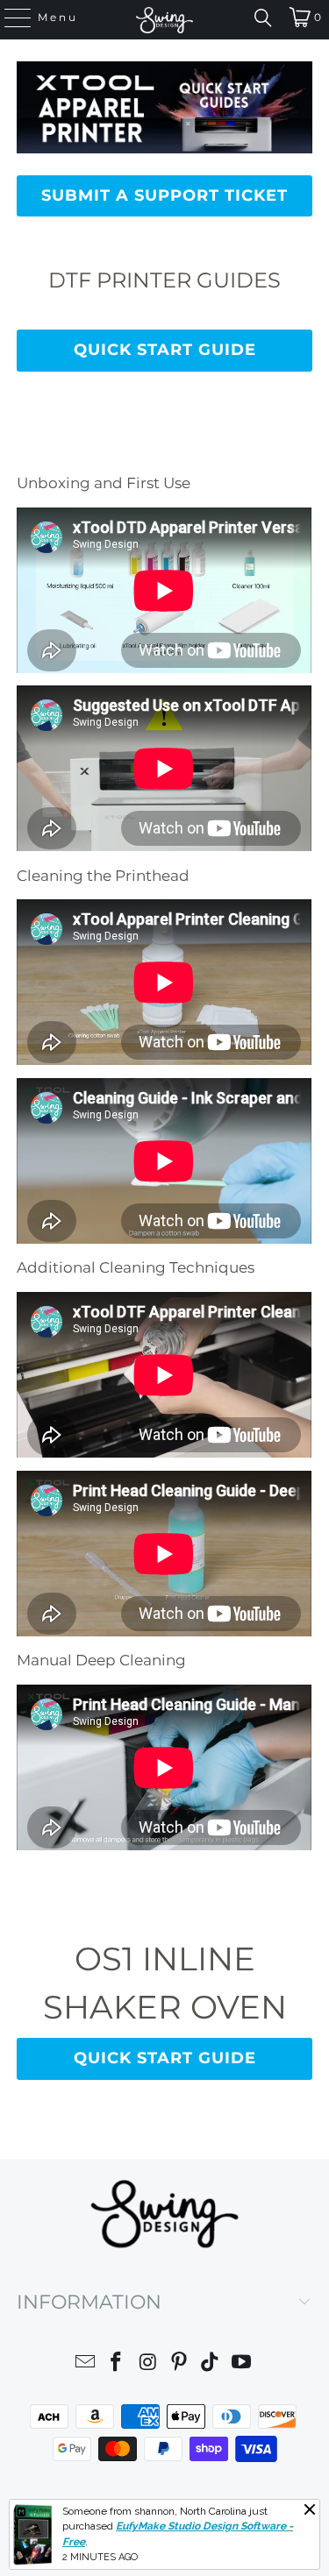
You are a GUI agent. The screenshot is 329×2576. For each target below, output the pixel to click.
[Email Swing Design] (85, 2364)
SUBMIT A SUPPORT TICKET (164, 195)
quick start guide (165, 350)
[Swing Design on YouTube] (242, 2364)
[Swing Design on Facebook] (117, 2364)
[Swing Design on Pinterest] (180, 2364)
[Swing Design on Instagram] (148, 2364)
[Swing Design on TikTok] (211, 2364)
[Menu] (10, 18)
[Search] (263, 18)
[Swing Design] (165, 20)
